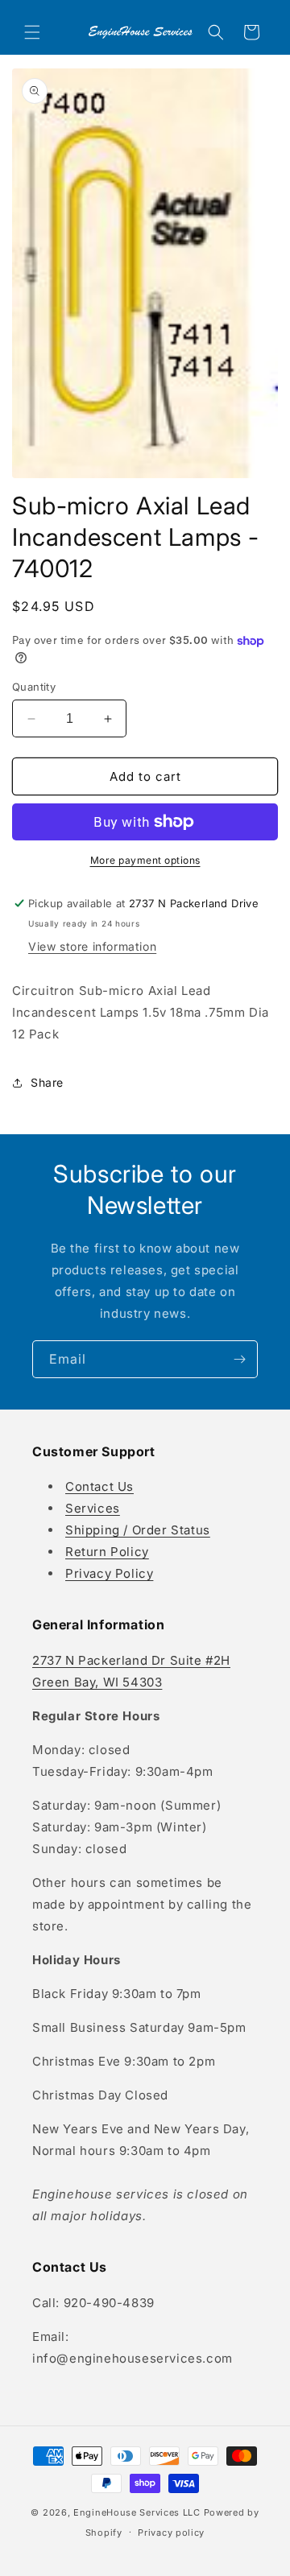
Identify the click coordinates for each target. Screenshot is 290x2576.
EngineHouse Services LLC (137, 2512)
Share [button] (47, 1082)
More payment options (145, 860)
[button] (32, 32)
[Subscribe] (239, 1359)
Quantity (34, 687)
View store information (92, 946)
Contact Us (99, 1486)
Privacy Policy (109, 1573)
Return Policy (107, 1552)
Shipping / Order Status (138, 1530)
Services (93, 1508)
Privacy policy (171, 2533)
